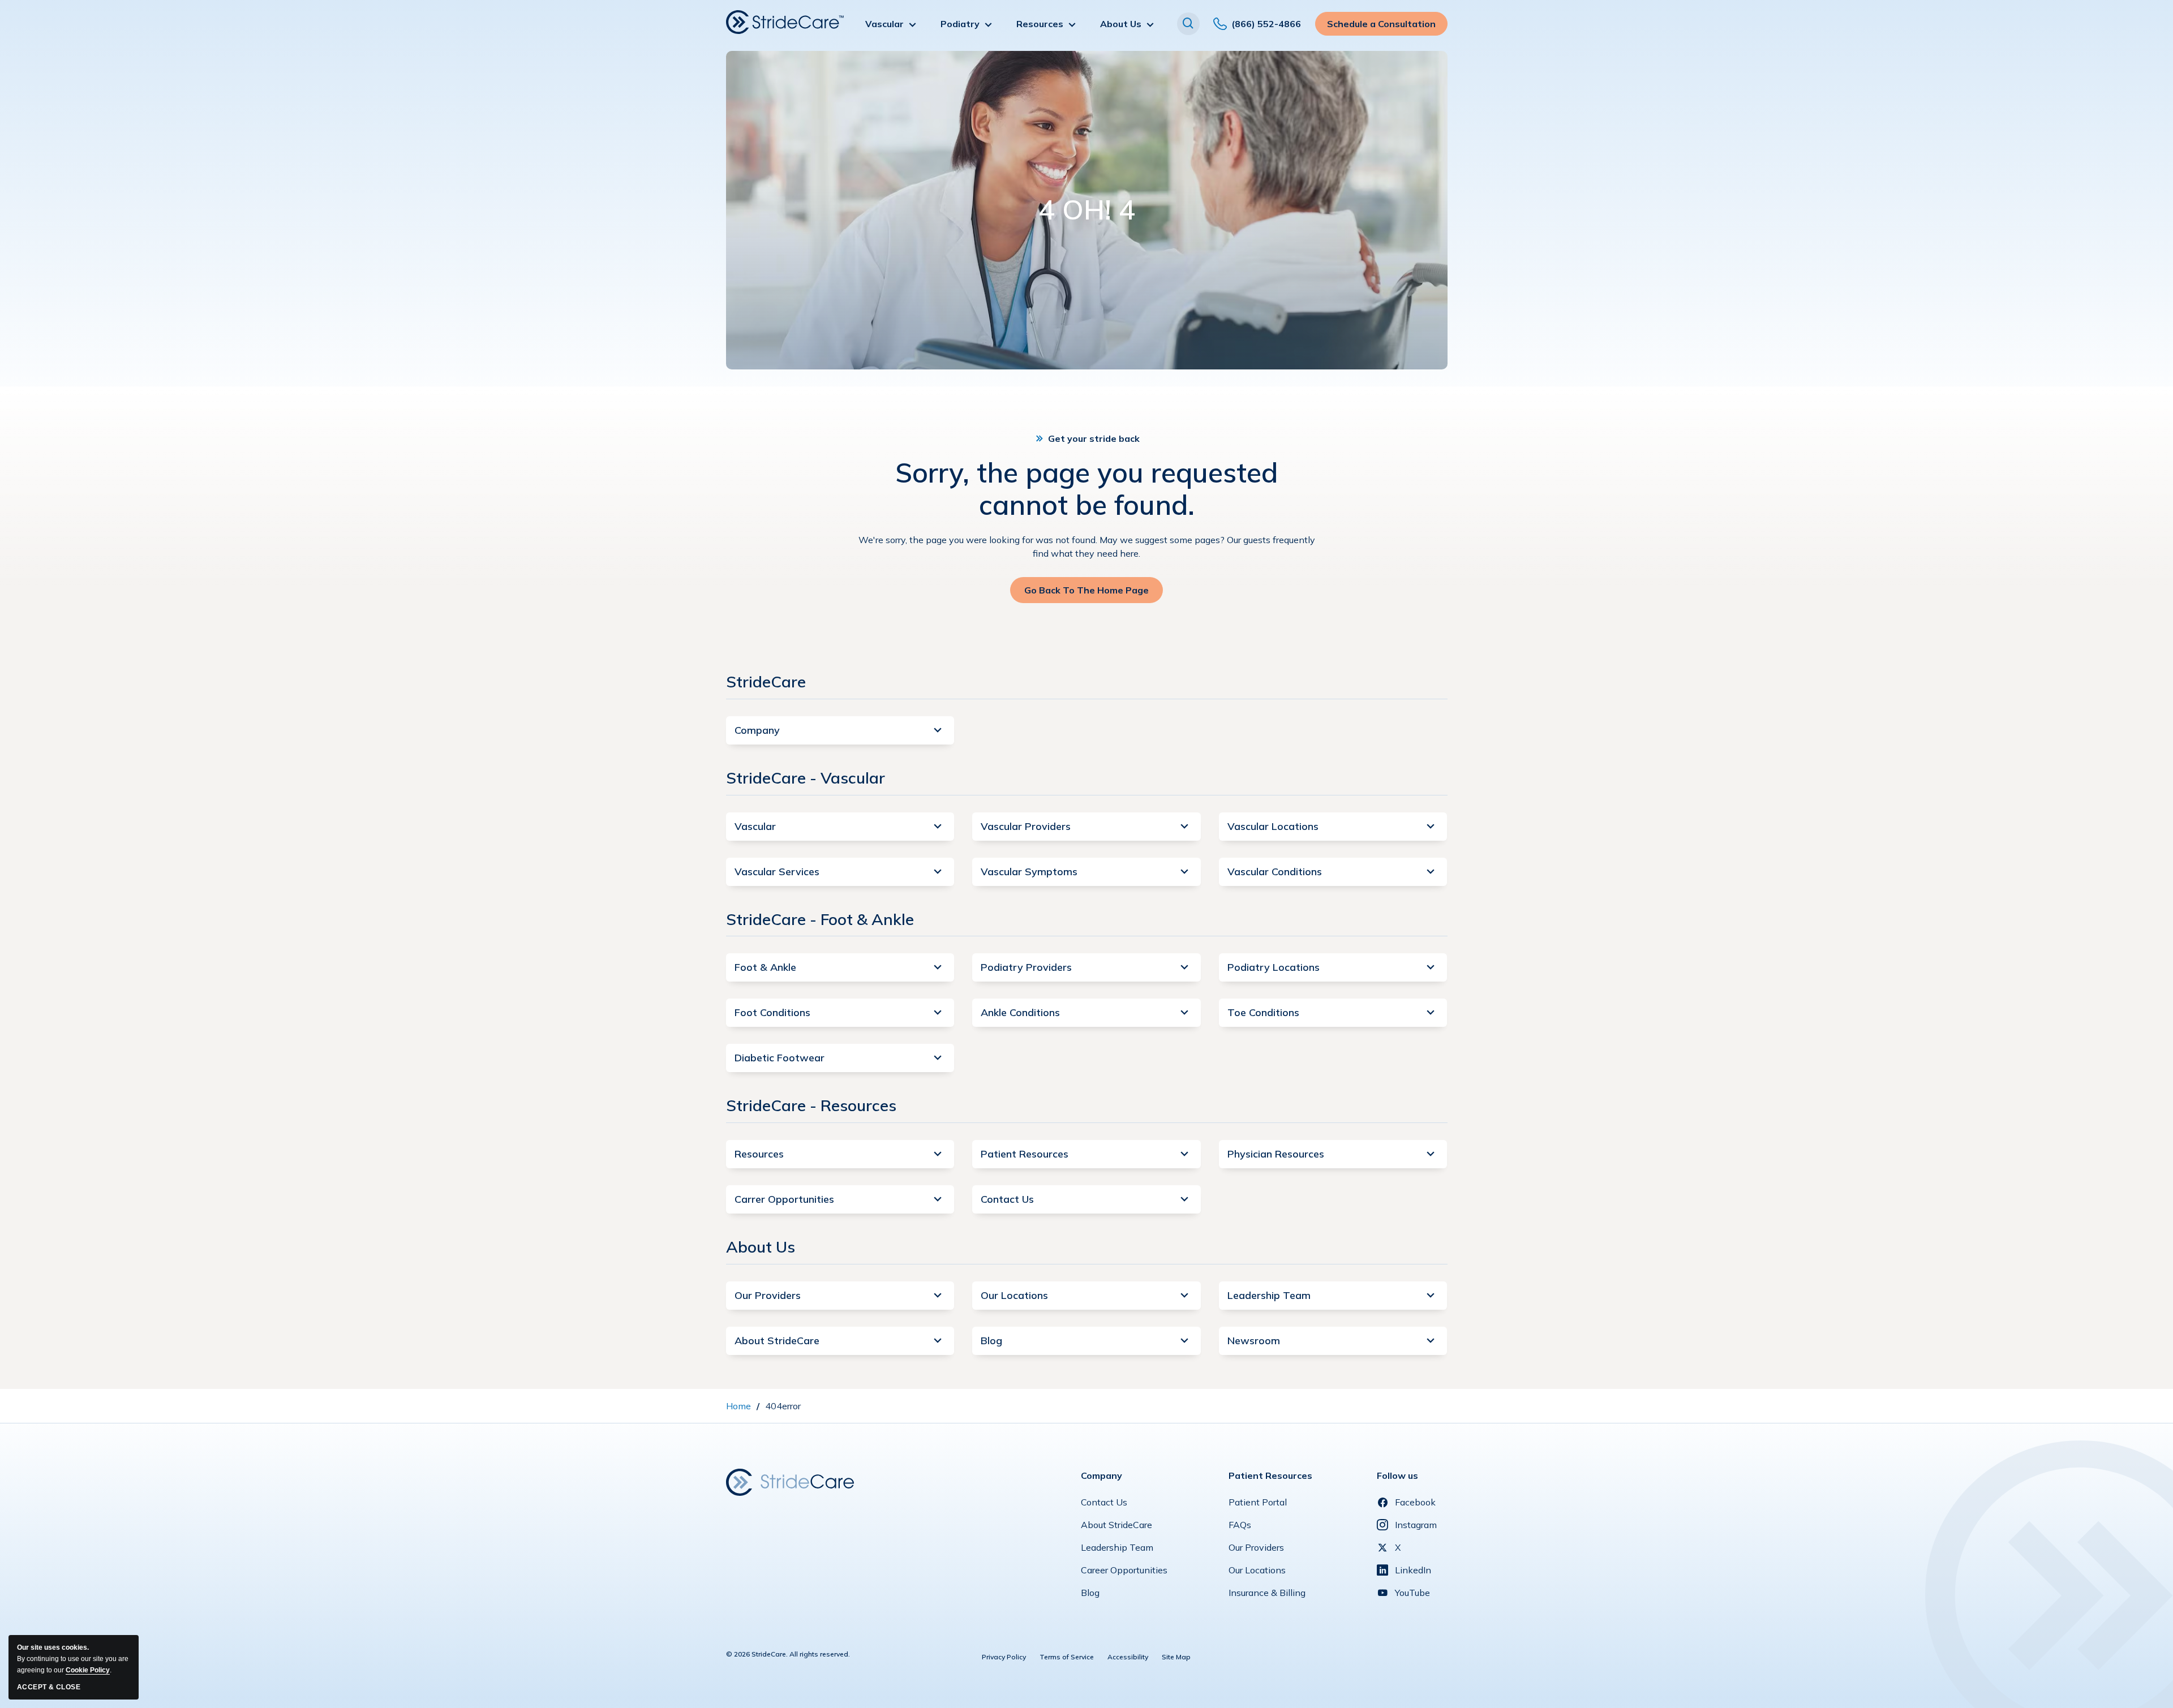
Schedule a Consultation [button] (1381, 27)
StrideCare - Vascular (806, 778)
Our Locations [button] (1014, 1295)
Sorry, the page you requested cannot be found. (1086, 489)
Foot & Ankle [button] (765, 967)
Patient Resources (1270, 1475)
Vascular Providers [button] (1026, 826)
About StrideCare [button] (777, 1341)
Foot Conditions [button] (772, 1012)
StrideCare (766, 681)
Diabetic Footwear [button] (780, 1058)
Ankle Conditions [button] (1020, 1012)
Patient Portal (1258, 1505)
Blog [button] (991, 1341)
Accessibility (1128, 1657)
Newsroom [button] (1254, 1341)
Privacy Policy (1004, 1657)
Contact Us (1104, 1505)
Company (1101, 1475)
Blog (1090, 1595)
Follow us (1397, 1475)
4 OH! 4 (1087, 210)
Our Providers (1256, 1550)
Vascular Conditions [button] (1275, 872)
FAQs (1240, 1528)
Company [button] (757, 730)
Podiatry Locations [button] (1274, 967)
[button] (1188, 24)
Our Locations (1257, 1573)
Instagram (1416, 1525)
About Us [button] (1121, 24)
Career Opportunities (1124, 1573)
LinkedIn (1413, 1570)
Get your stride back (1094, 438)
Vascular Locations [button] (1273, 826)
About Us (761, 1247)
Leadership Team (1117, 1550)
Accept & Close (49, 1687)
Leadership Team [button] (1269, 1295)
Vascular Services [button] (777, 872)
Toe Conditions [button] (1263, 1012)
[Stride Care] (790, 1481)
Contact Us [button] (1007, 1199)
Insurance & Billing (1267, 1595)
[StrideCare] (785, 22)
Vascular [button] (884, 24)
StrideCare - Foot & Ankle (820, 919)
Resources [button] (1040, 24)
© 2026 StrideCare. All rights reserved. (788, 1654)
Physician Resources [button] (1276, 1154)
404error (783, 1406)
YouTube (1412, 1593)
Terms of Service (1067, 1657)
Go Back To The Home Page (1086, 594)
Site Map (1176, 1657)
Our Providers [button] (768, 1295)
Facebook (1415, 1502)
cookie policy (88, 1670)
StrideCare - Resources (811, 1105)
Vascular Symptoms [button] (1029, 872)
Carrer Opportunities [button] (784, 1199)
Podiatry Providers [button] (1026, 967)
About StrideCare (1116, 1528)
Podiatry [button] (960, 24)
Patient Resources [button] (1025, 1154)
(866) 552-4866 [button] (1266, 27)
